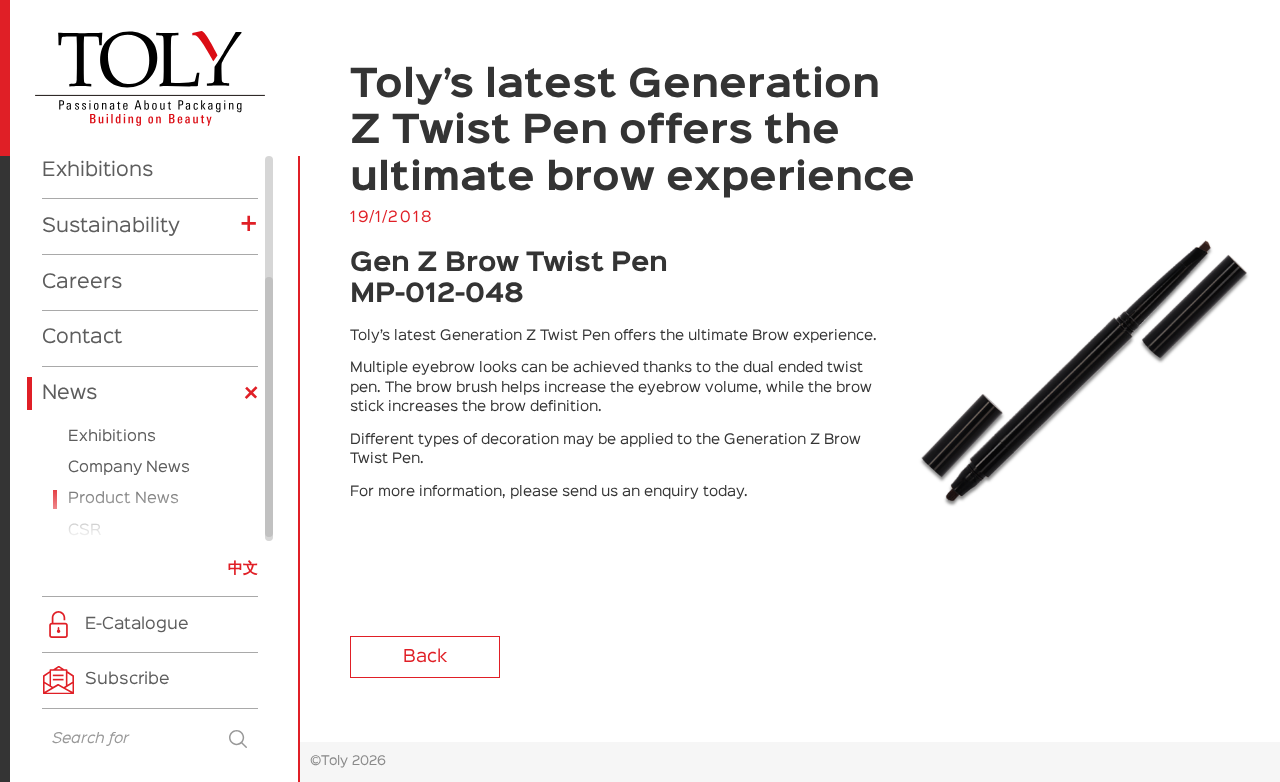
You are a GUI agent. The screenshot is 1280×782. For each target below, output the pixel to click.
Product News (123, 499)
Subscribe (127, 679)
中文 (243, 568)
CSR (84, 531)
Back (425, 657)
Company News (129, 468)
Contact (82, 337)
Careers (82, 282)
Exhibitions (97, 170)
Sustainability (111, 226)
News (69, 393)
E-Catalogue (137, 624)
